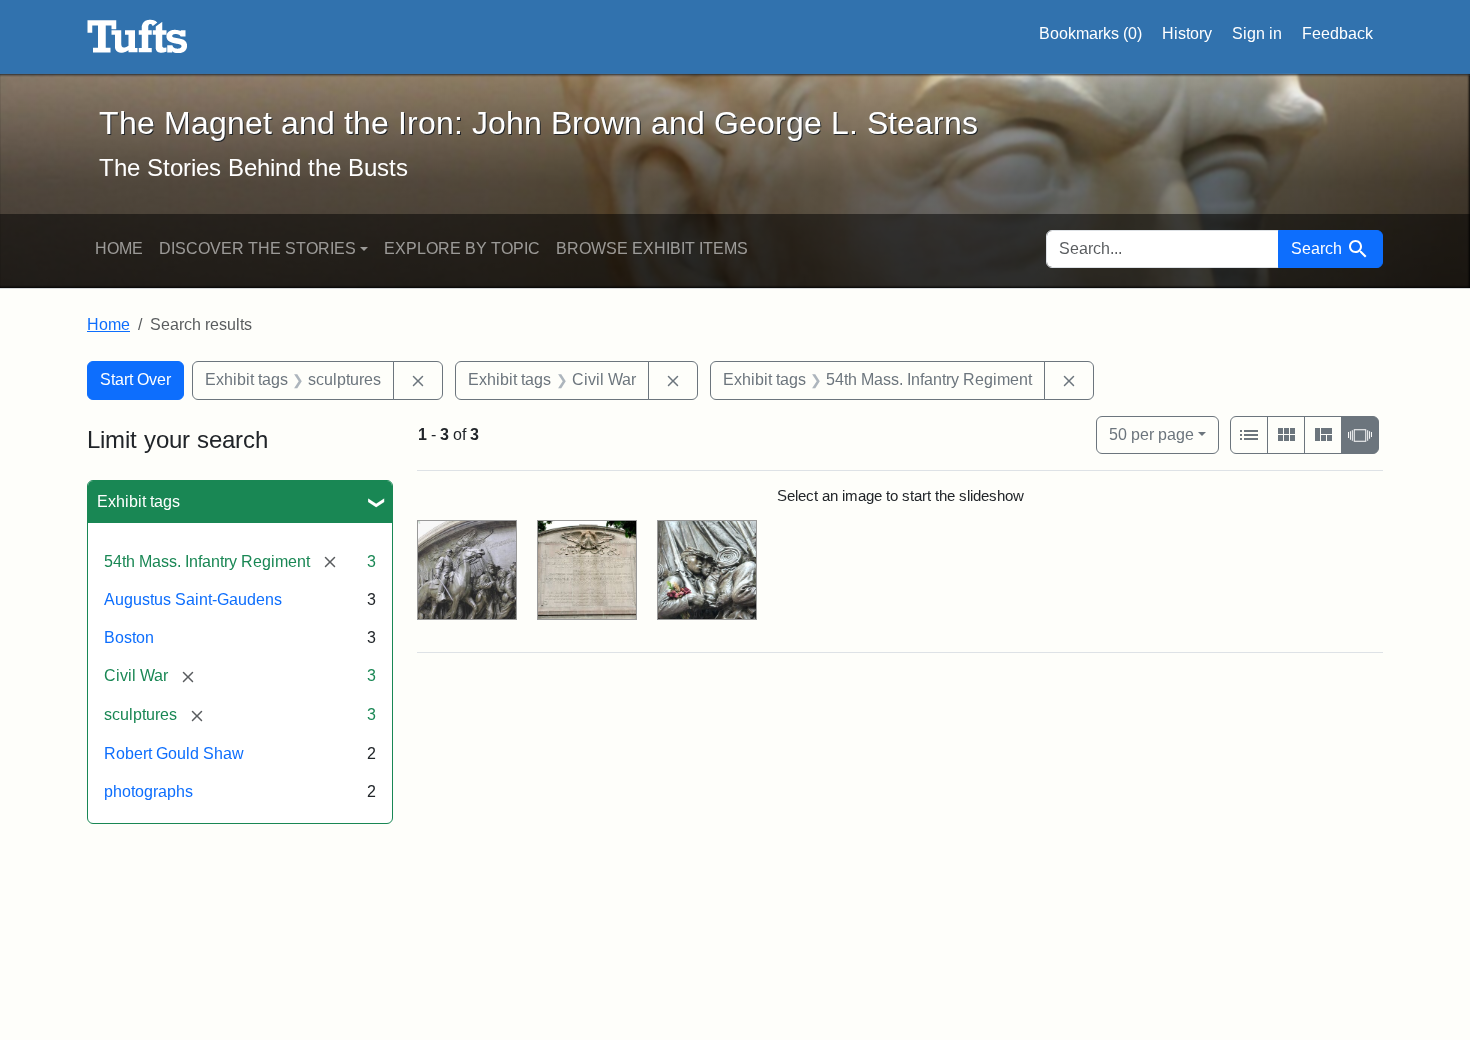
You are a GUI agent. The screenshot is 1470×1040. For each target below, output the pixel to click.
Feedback (1337, 33)
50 (1151, 434)
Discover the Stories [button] (257, 248)
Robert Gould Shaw (174, 753)
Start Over (135, 379)
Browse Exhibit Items (652, 248)
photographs (148, 791)
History (1187, 33)
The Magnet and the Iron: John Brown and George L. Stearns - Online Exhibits (137, 37)
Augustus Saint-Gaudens (193, 599)
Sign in (1257, 33)
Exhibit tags (138, 501)
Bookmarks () (1090, 33)
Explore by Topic (462, 248)
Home (119, 248)
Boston (129, 637)
